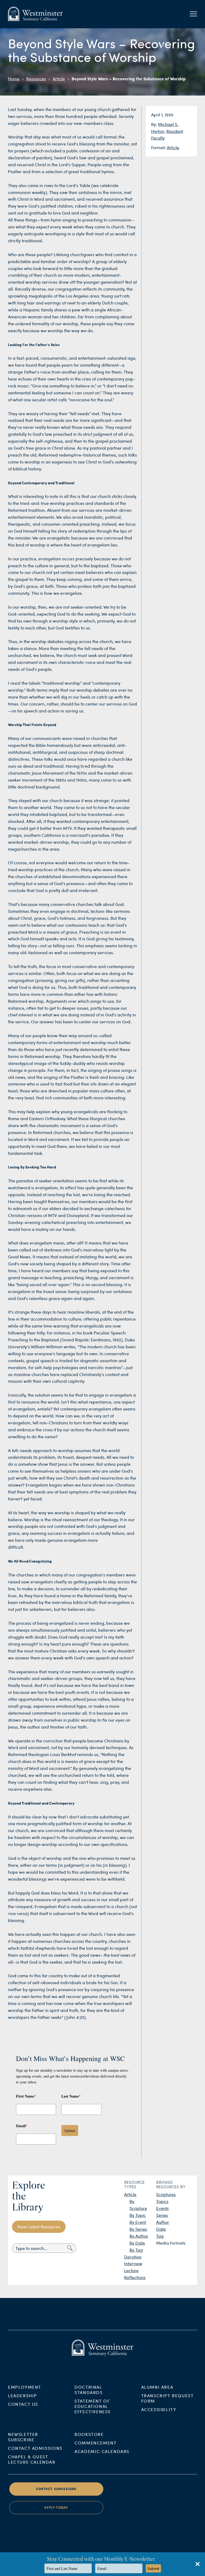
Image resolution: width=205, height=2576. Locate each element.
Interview (133, 2263)
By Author (139, 2236)
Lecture (131, 2270)
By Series (138, 2229)
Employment (25, 2387)
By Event (138, 2222)
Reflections (135, 2277)
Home (14, 79)
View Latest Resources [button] (39, 2227)
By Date (137, 2243)
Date (161, 2229)
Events (162, 2208)
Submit (70, 2131)
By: (155, 124)
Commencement (95, 2443)
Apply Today (56, 2508)
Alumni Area (157, 2387)
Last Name (71, 2096)
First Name (26, 2096)
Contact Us (23, 2404)
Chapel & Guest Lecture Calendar (32, 2459)
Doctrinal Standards (88, 2390)
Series (162, 2215)
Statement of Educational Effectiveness (93, 2406)
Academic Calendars (102, 2451)
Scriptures (166, 2194)
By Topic (138, 2215)
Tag (160, 2236)
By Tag (136, 2250)
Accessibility (159, 2409)
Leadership (23, 2395)
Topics (162, 2201)
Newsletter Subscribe (23, 2437)
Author (163, 2222)
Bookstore (89, 2434)
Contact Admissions (35, 2448)
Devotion (133, 2257)
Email (22, 2126)
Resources (36, 79)
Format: (159, 147)
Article (59, 79)
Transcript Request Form (167, 2398)
